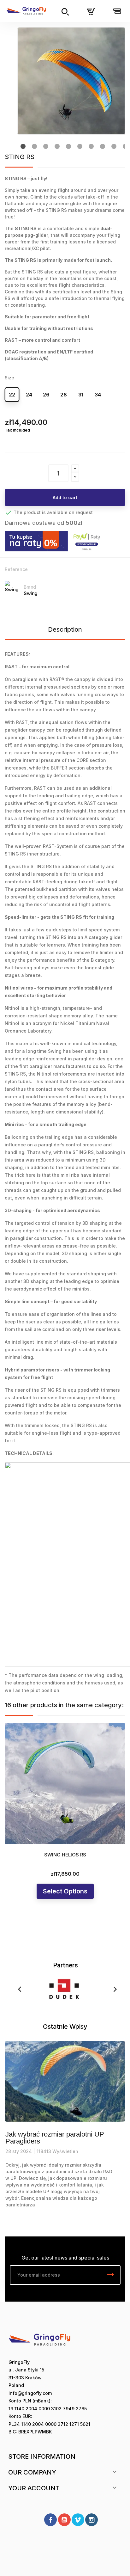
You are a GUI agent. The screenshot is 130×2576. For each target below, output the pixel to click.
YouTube (64, 2520)
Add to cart (65, 497)
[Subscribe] (111, 2275)
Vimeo (78, 2520)
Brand (30, 587)
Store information (42, 2456)
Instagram (92, 2520)
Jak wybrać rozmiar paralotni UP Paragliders (55, 2138)
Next (113, 1989)
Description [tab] (65, 629)
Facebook (50, 2520)
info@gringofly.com (30, 2393)
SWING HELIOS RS (65, 1855)
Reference (16, 569)
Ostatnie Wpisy (65, 2027)
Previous (17, 1989)
